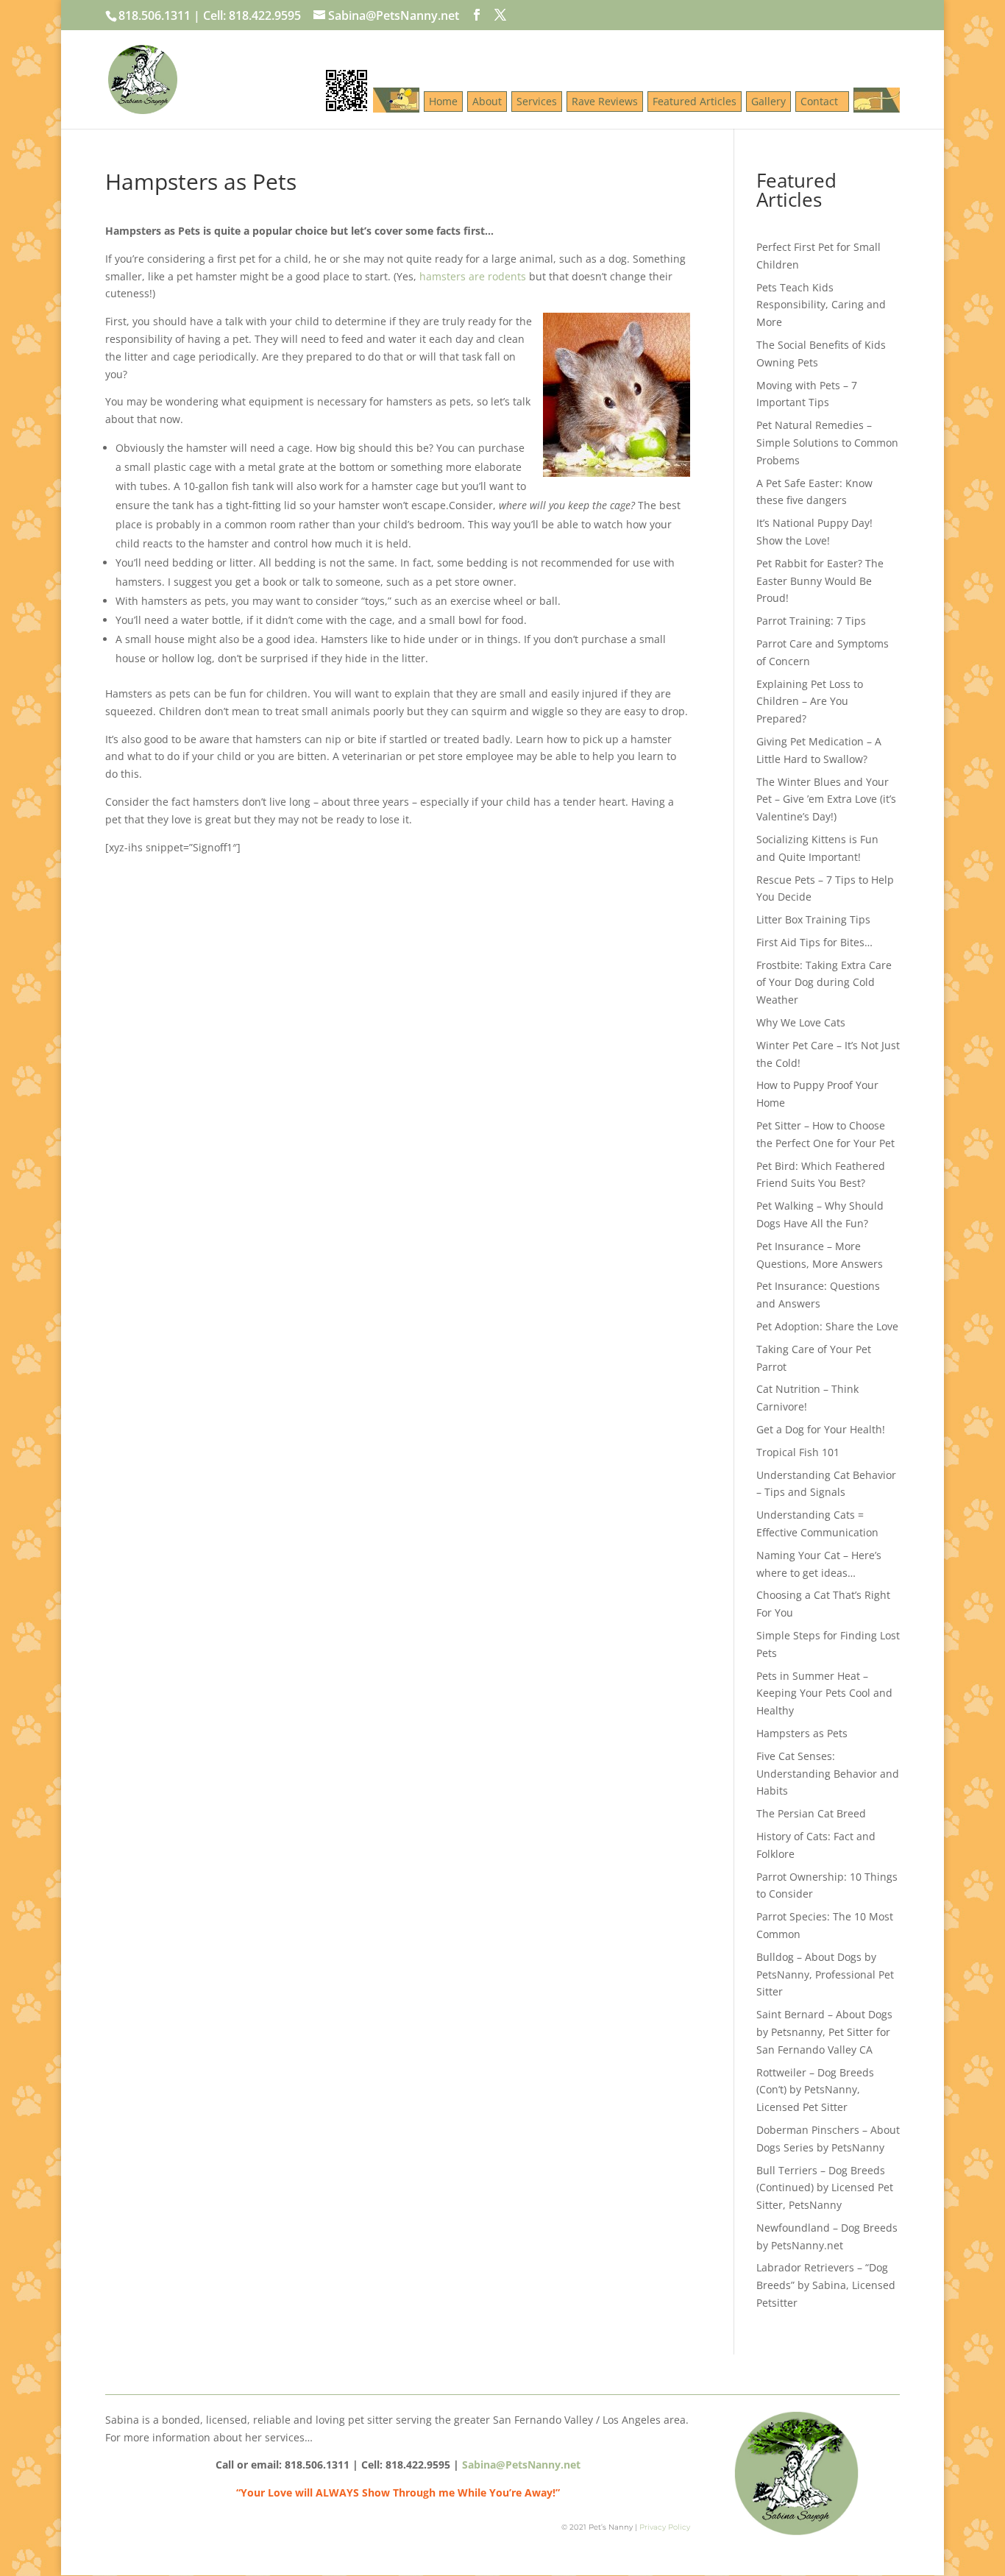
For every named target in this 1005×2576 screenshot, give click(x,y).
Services (537, 101)
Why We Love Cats (801, 1022)
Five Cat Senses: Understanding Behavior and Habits (828, 1774)
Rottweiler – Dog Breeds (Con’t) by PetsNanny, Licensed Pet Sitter (815, 2090)
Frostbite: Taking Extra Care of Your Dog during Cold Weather (824, 983)
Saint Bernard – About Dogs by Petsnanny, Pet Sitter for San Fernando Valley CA (824, 2032)
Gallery (768, 101)
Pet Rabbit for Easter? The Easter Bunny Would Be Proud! (820, 581)
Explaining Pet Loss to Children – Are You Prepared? (810, 702)
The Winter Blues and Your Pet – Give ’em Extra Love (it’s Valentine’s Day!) (826, 799)
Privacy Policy (665, 2527)
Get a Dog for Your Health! (821, 1429)
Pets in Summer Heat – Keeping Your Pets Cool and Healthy (824, 1693)
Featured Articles (695, 101)
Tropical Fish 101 (798, 1452)
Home (443, 101)
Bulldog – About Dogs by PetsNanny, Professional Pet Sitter (825, 1974)
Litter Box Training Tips (813, 919)
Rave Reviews (605, 101)
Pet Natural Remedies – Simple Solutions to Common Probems (827, 443)
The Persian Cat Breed (811, 1813)
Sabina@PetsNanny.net (521, 2465)
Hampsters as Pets (802, 1733)
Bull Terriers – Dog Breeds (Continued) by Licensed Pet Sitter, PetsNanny (825, 2188)
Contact (822, 101)
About (487, 101)
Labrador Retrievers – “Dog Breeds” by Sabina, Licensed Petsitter (826, 2285)
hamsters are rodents (473, 276)
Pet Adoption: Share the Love (827, 1326)
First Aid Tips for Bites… (814, 942)
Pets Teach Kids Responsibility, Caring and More (821, 305)
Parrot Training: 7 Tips (811, 621)
